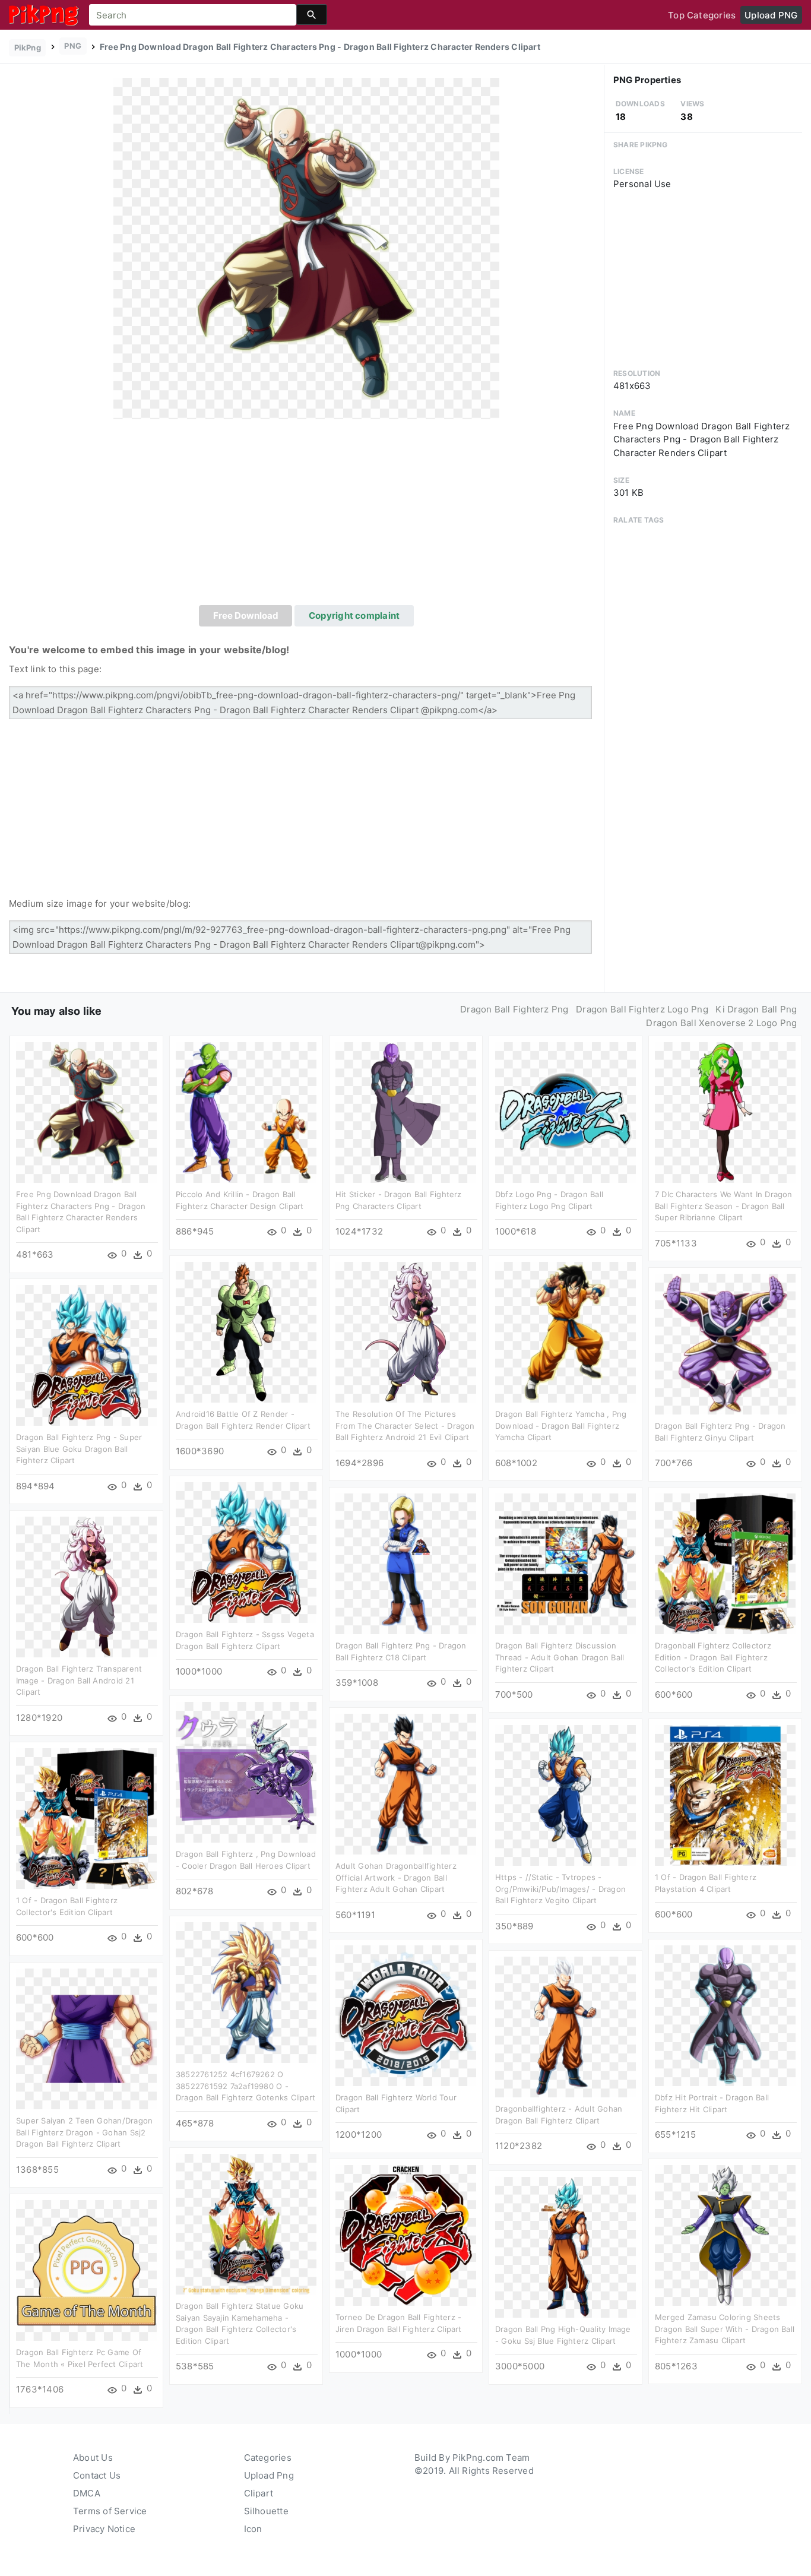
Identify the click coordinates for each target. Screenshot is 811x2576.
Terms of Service (110, 2511)
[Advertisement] (306, 516)
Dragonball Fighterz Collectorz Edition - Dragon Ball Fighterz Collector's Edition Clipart (713, 1657)
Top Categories (702, 15)
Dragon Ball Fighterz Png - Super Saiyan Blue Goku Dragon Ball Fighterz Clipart (79, 1449)
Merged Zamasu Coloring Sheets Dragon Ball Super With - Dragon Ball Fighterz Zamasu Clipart (725, 2329)
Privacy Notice (104, 2529)
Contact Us (97, 2475)
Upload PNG (771, 15)
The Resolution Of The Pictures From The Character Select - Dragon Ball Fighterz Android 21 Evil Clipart (405, 1425)
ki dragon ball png (756, 1009)
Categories (268, 2458)
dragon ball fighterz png (514, 1009)
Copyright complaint (354, 615)
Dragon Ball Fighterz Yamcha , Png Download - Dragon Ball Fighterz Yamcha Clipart (561, 1425)
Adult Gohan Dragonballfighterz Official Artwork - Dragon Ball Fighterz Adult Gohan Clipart (396, 1877)
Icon (253, 2529)
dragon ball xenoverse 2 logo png (721, 1023)
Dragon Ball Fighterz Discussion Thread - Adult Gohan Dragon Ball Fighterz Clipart (560, 1657)
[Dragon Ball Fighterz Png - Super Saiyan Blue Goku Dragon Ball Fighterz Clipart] (86, 1355)
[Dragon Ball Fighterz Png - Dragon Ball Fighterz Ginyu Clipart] (725, 1344)
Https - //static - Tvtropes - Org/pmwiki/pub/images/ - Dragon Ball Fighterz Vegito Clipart (560, 1889)
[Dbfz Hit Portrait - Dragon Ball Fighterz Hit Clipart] (725, 2015)
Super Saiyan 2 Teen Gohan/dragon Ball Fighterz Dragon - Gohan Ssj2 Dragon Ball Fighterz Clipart (84, 2132)
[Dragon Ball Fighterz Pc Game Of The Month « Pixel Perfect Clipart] (86, 2270)
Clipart (259, 2493)
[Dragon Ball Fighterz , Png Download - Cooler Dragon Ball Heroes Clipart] (246, 1772)
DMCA (87, 2493)
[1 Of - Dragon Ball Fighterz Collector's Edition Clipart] (86, 1818)
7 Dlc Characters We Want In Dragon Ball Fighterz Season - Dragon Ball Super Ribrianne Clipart (724, 1206)
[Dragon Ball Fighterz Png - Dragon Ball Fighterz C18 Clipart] (406, 1563)
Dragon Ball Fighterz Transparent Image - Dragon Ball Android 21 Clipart (79, 1680)
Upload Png (269, 2475)
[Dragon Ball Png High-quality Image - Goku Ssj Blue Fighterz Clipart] (566, 2247)
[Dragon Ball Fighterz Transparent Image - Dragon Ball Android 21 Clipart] (86, 1586)
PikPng (28, 48)
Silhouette (266, 2511)
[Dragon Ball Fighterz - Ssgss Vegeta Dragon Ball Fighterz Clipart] (246, 1552)
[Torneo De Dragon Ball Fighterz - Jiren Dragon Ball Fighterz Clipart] (406, 2235)
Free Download (246, 615)
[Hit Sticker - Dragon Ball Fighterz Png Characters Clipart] (406, 1112)
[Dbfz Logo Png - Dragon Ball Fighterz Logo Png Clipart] (566, 1112)
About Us (93, 2458)
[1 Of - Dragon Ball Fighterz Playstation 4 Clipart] (725, 1795)
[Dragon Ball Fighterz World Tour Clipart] (406, 2015)
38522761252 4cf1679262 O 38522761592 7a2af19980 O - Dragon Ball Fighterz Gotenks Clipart (245, 2086)
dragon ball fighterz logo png (642, 1009)
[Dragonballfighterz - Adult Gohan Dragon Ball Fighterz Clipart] (566, 2026)
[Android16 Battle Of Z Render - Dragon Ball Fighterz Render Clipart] (246, 1332)
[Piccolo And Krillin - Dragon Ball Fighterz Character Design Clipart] (246, 1112)
